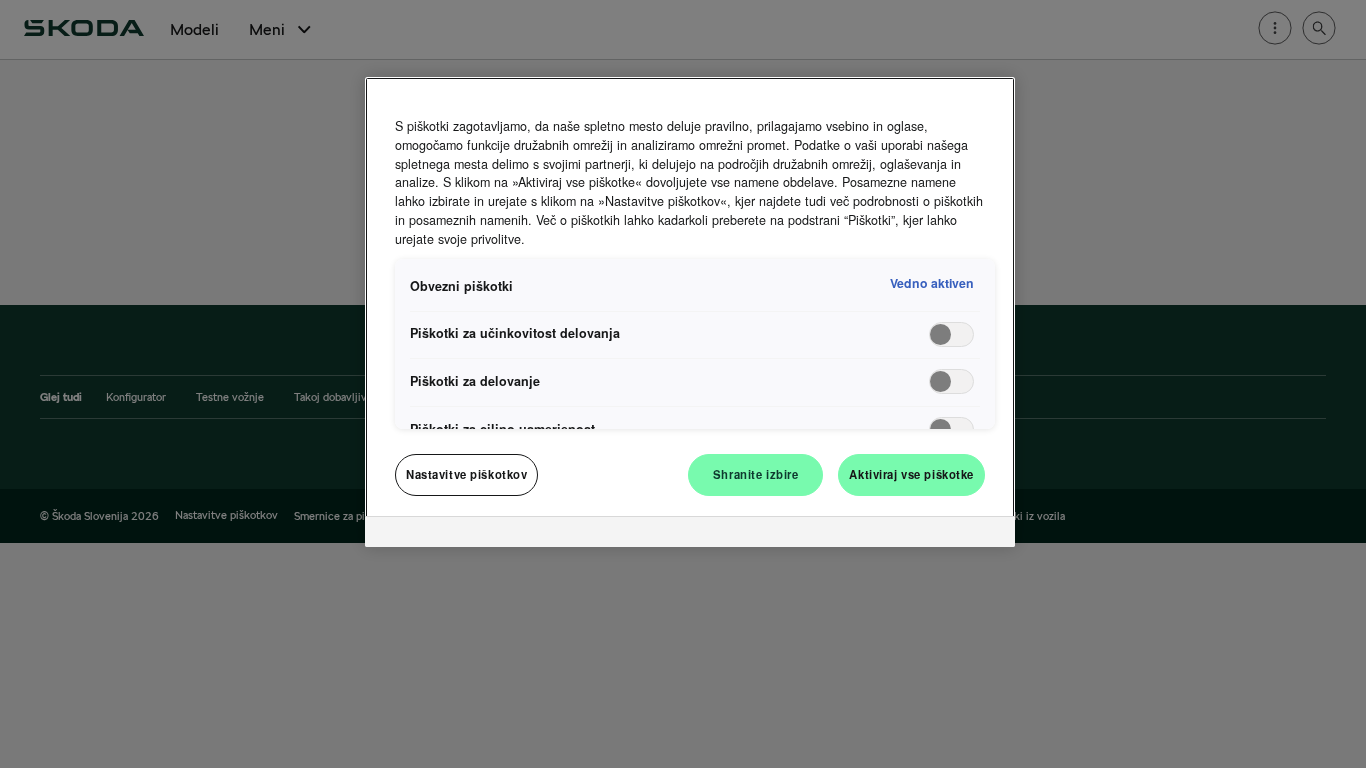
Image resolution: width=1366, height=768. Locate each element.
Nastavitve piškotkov (466, 474)
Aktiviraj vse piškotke (911, 474)
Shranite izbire (756, 474)
